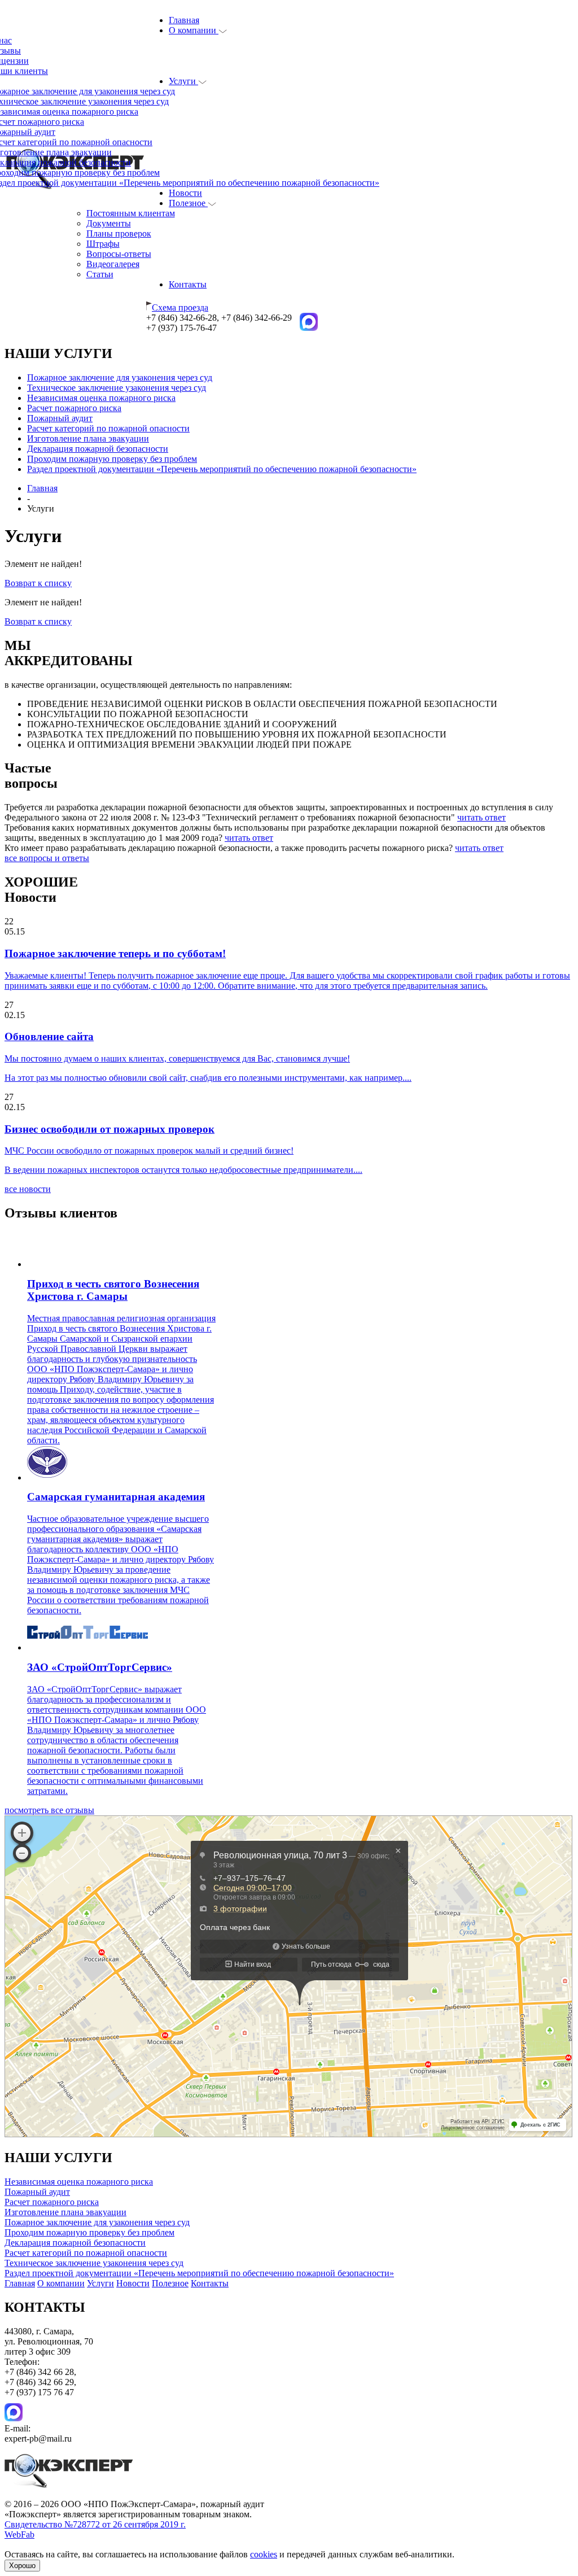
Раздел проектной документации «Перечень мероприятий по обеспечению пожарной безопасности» (222, 469)
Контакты (188, 284)
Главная (184, 20)
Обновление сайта (49, 1036)
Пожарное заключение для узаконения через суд (120, 377)
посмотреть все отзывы (49, 1810)
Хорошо (22, 2566)
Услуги (183, 81)
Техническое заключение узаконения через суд (117, 388)
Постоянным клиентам (131, 213)
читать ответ (481, 817)
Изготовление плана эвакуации (88, 438)
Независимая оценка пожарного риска (101, 398)
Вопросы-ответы (119, 254)
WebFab (19, 2534)
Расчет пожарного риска (74, 408)
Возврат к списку (38, 583)
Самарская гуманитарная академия (116, 1497)
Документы (109, 223)
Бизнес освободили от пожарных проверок (110, 1129)
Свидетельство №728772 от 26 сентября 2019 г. (95, 2524)
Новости (185, 193)
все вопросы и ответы (47, 858)
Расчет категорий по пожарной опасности (108, 428)
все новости (28, 1189)
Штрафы (103, 244)
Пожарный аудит (60, 418)
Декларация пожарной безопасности (98, 449)
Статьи (100, 274)
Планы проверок (119, 233)
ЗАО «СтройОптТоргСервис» (100, 1667)
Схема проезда (180, 307)
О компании (194, 30)
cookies (264, 2554)
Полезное (188, 203)
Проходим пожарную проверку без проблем (112, 459)
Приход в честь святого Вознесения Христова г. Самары (113, 1290)
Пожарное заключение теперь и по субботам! (115, 953)
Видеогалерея (113, 264)
